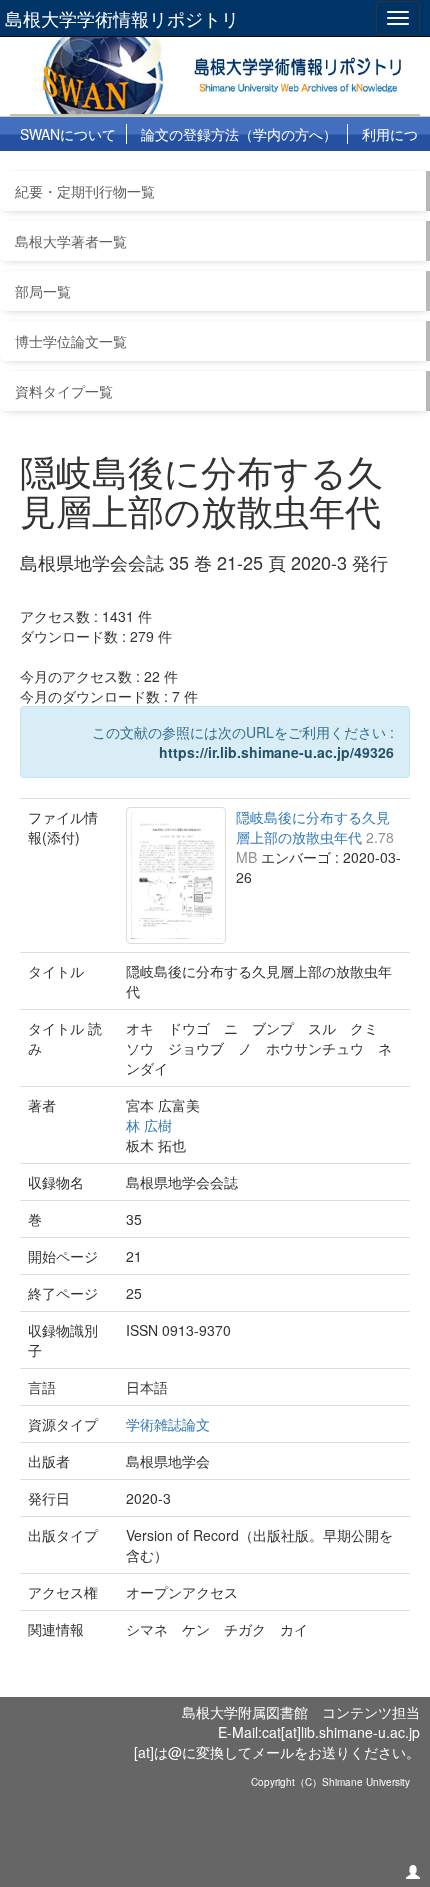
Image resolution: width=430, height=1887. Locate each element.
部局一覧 (43, 291)
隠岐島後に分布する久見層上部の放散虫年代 (313, 827)
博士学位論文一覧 (71, 341)
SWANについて (68, 134)
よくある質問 (105, 169)
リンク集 (200, 169)
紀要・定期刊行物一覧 (85, 191)
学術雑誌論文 (168, 1424)
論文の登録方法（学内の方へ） (239, 134)
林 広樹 (149, 1125)
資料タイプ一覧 (64, 391)
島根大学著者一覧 (71, 241)
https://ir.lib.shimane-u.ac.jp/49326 (276, 752)
